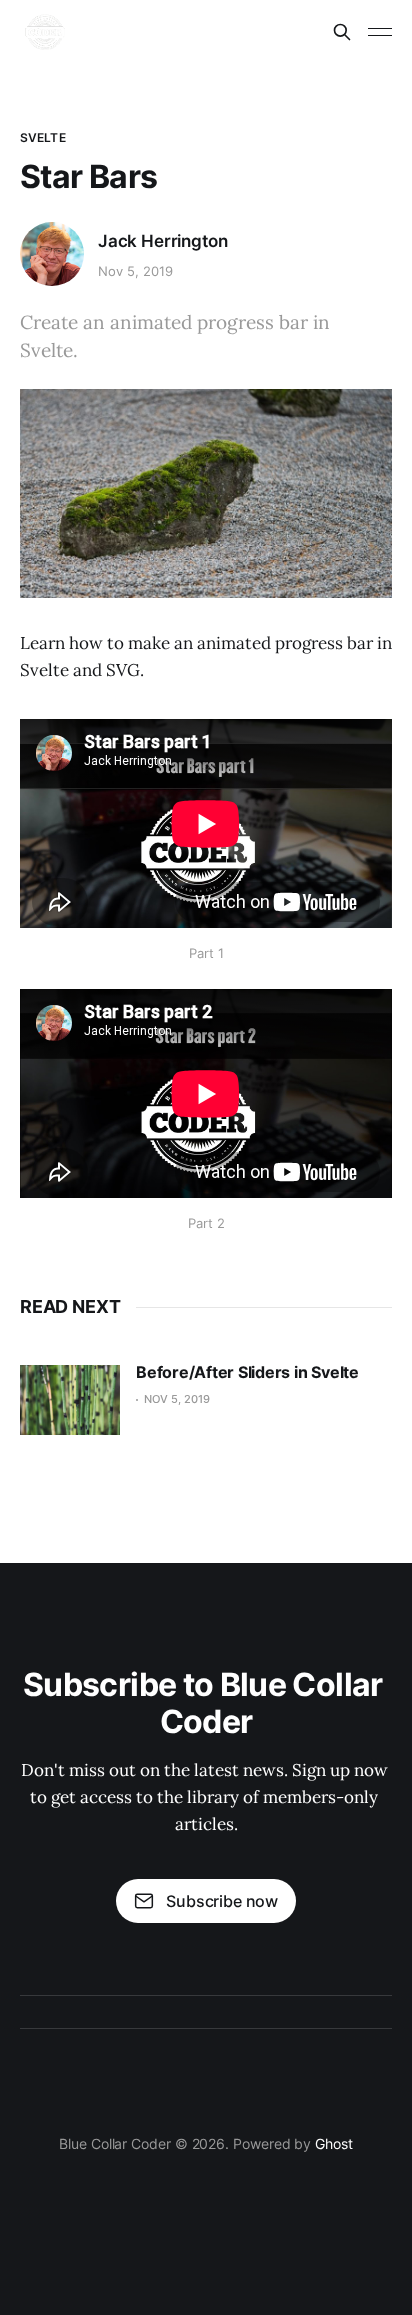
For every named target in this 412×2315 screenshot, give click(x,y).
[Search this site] (342, 32)
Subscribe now (222, 1901)
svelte (43, 137)
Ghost (334, 2143)
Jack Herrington (162, 241)
